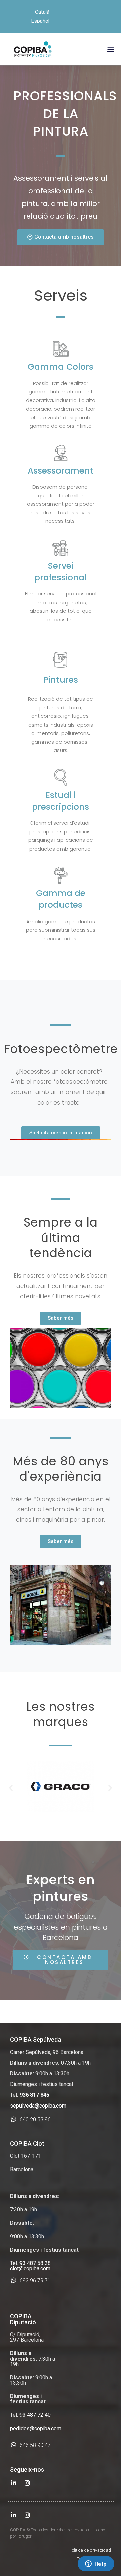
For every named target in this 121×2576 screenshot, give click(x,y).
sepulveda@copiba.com (38, 2106)
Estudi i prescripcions (61, 801)
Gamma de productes (61, 899)
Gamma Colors (61, 367)
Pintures (61, 680)
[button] (110, 49)
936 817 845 (34, 2095)
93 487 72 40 (35, 2415)
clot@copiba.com (30, 2269)
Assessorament (61, 471)
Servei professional (61, 572)
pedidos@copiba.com (36, 2428)
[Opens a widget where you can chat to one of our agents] (96, 2564)
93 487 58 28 (35, 2263)
